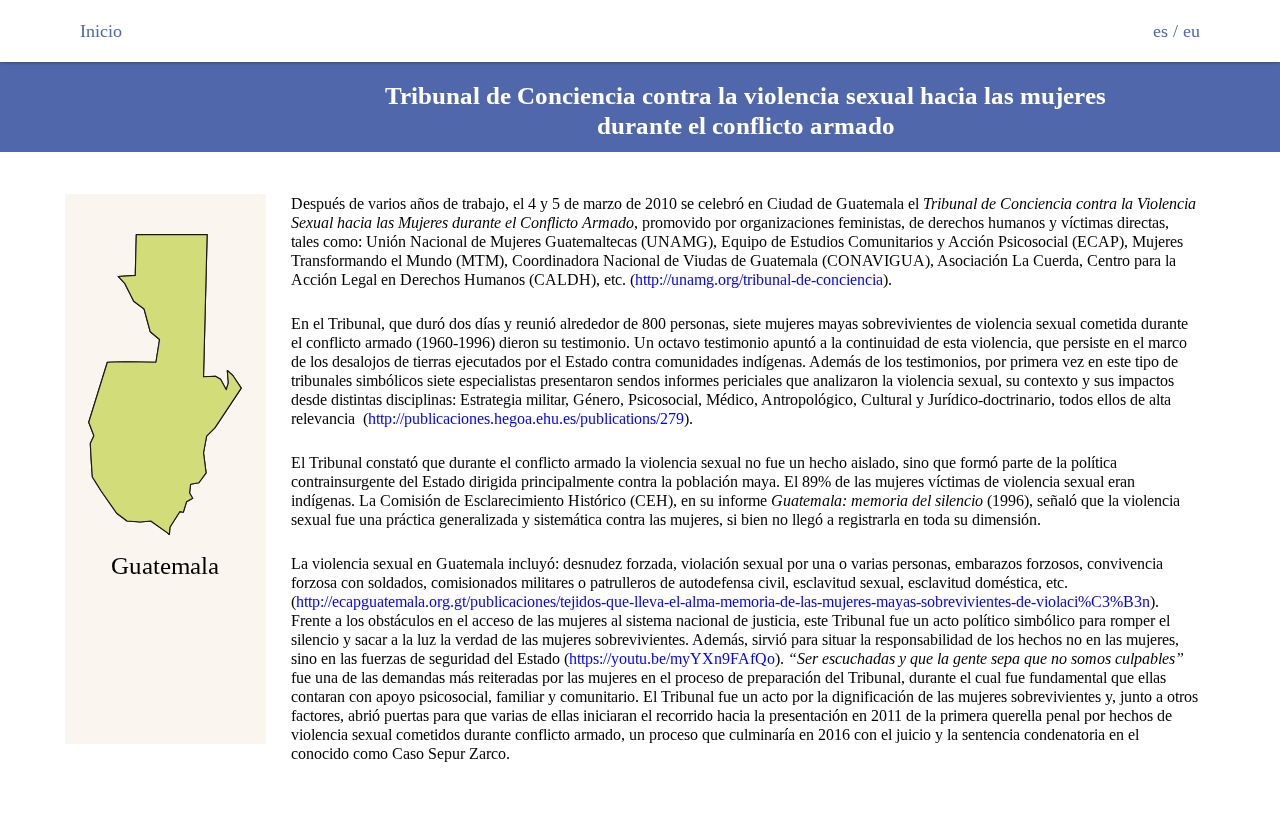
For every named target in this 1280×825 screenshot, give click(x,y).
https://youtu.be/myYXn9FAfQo (672, 658)
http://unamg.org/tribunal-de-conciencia (759, 279)
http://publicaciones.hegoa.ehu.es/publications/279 (526, 418)
